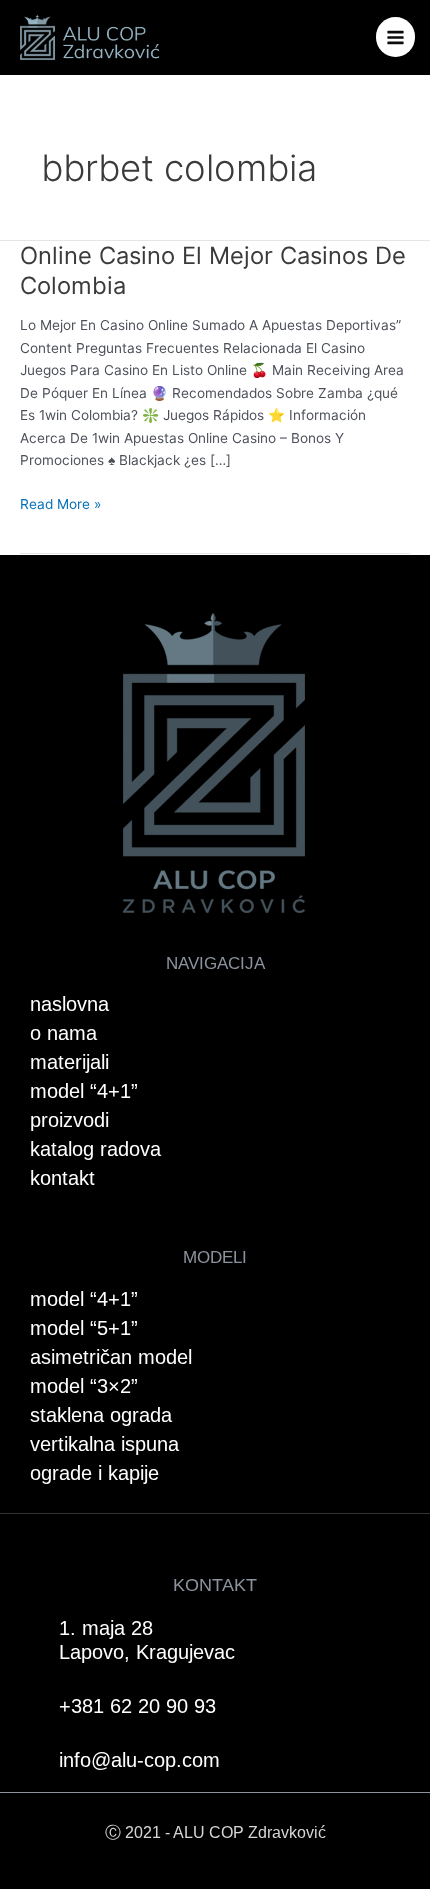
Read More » (60, 502)
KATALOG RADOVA (95, 1149)
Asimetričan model (111, 1357)
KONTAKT (62, 1178)
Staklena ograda (101, 1415)
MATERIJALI (69, 1062)
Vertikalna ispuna (104, 1444)
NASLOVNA (69, 1004)
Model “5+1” (84, 1328)
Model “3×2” (84, 1386)
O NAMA (63, 1033)
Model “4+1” (84, 1299)
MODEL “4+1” (84, 1091)
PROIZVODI (69, 1120)
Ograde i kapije (94, 1473)
